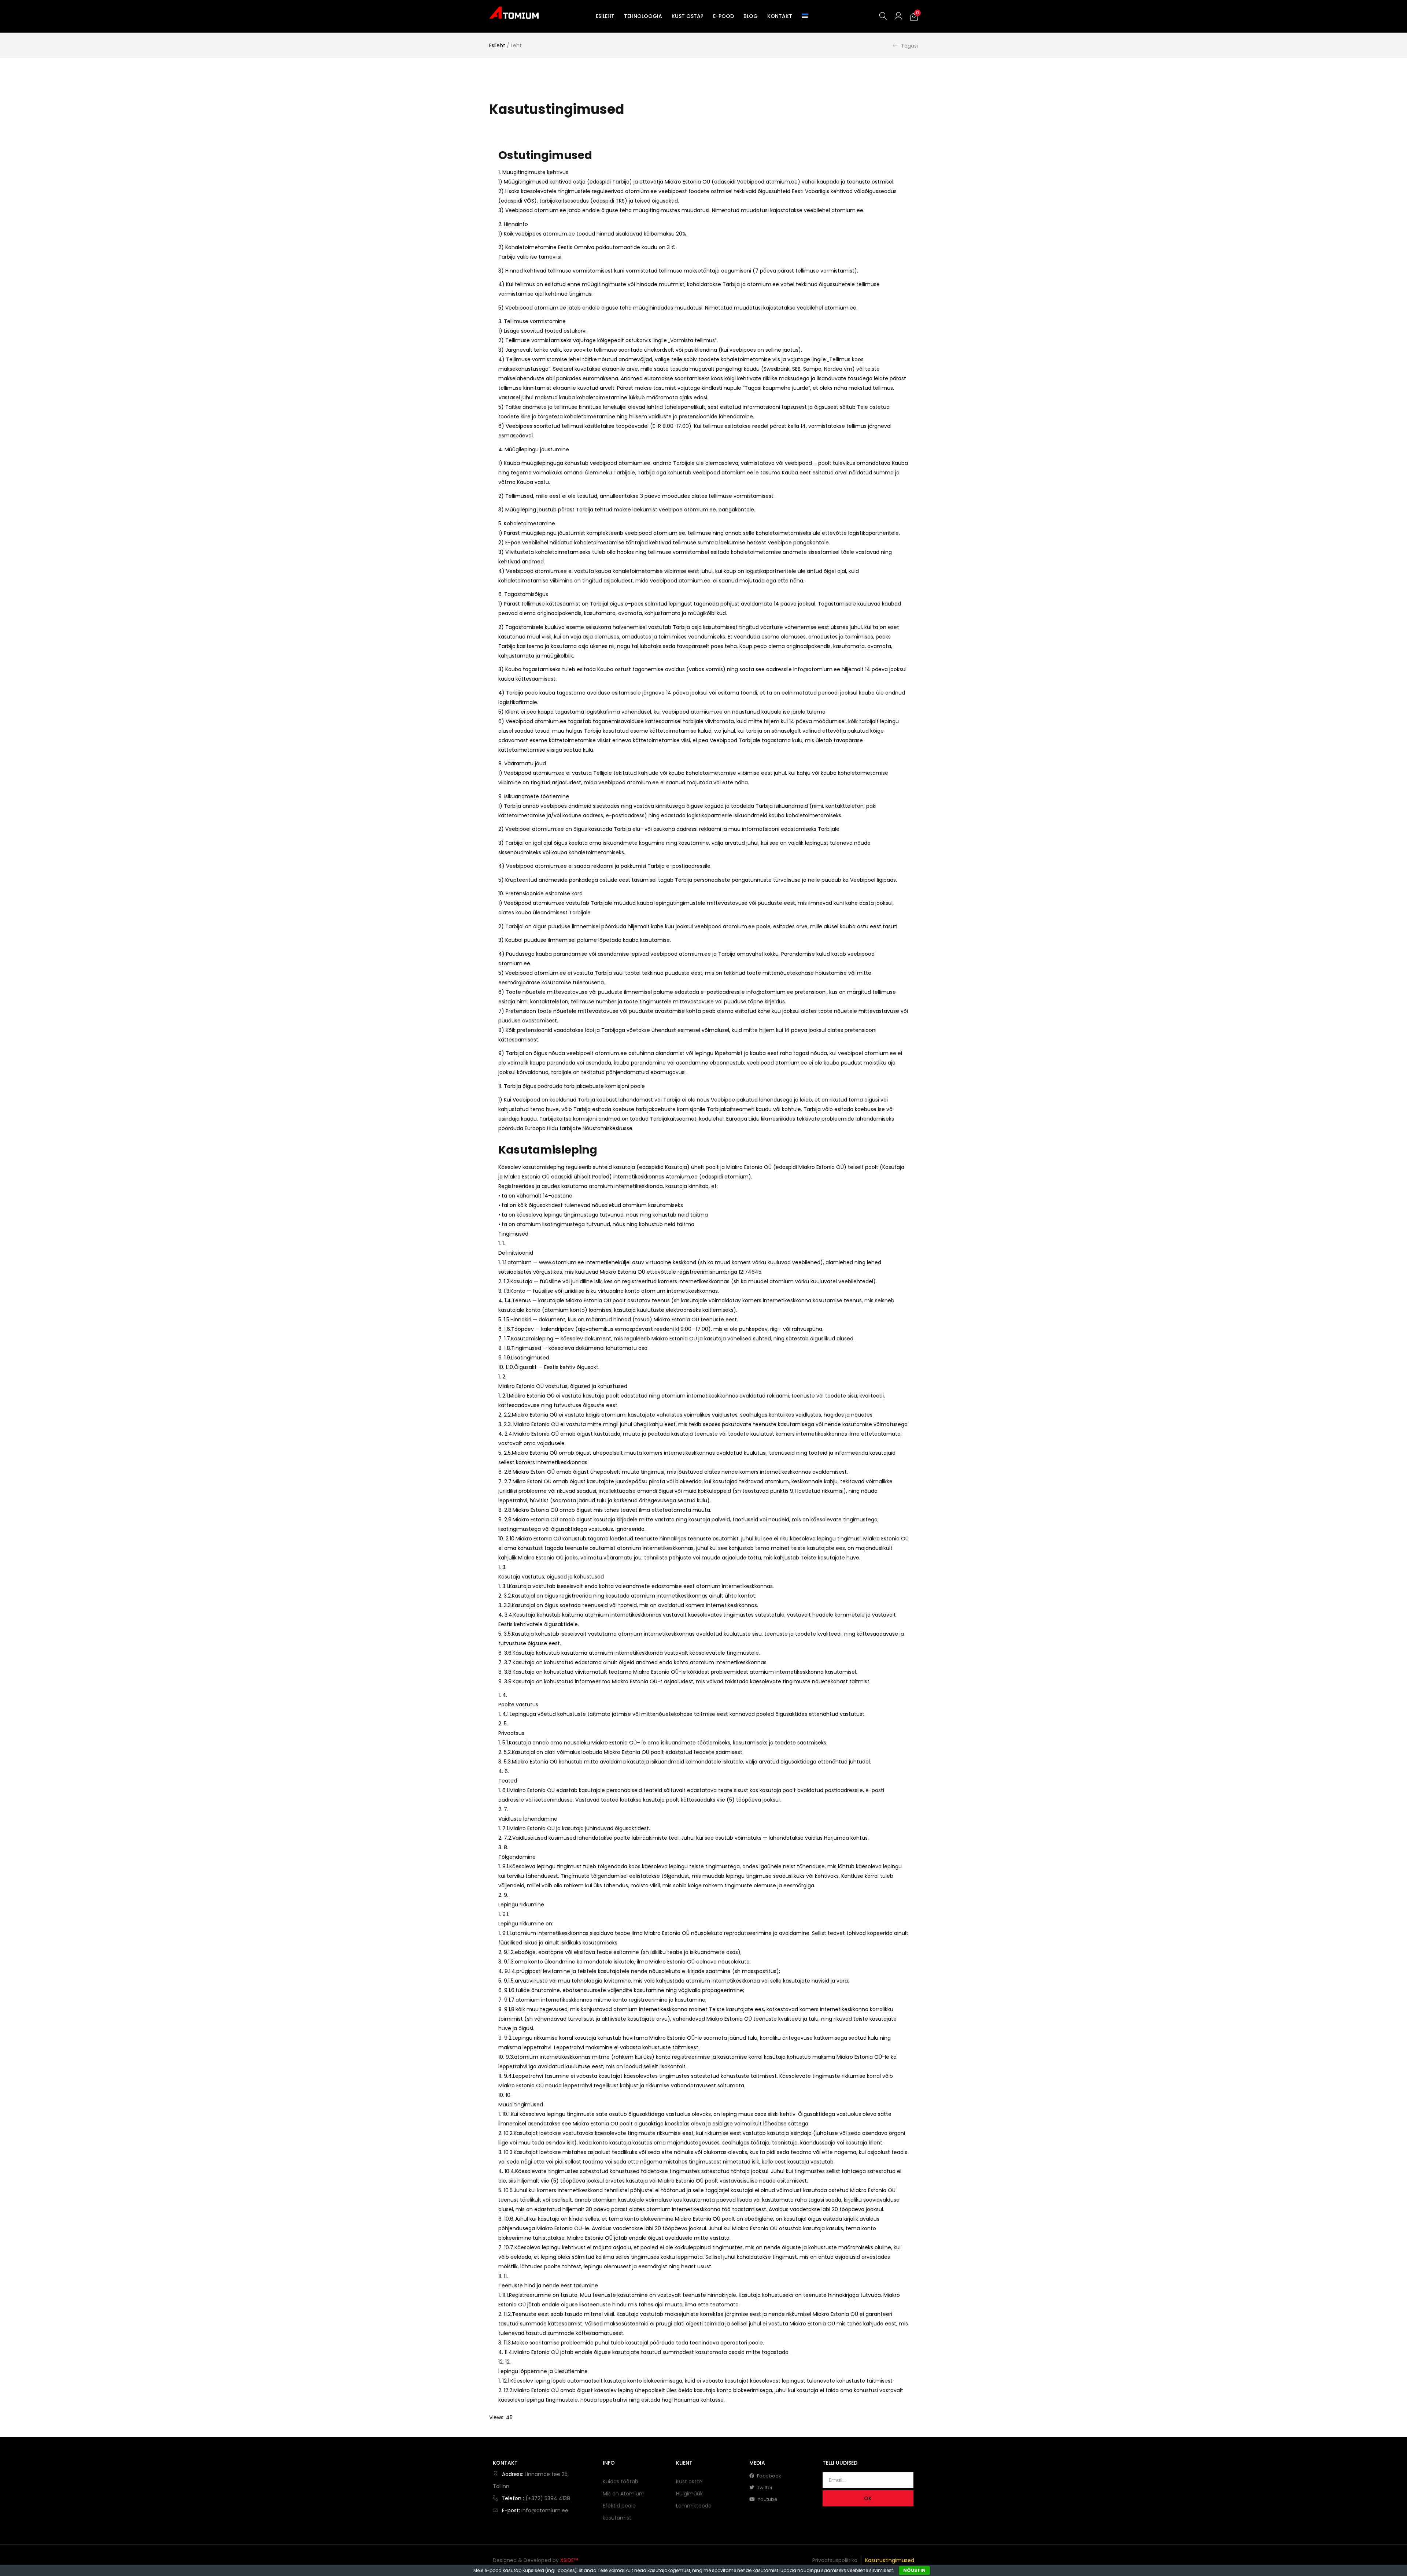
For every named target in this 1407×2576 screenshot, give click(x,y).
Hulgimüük (689, 2494)
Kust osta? (688, 16)
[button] (914, 16)
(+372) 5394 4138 (548, 2498)
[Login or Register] (898, 16)
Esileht (605, 16)
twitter (764, 2488)
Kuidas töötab (621, 2481)
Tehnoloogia (643, 16)
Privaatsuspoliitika (835, 2560)
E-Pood (723, 16)
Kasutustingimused (890, 2560)
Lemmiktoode (694, 2506)
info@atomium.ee (545, 2510)
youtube (767, 2499)
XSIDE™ (569, 2560)
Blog (751, 16)
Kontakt (780, 16)
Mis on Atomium (624, 2494)
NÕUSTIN (914, 2570)
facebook (769, 2476)
